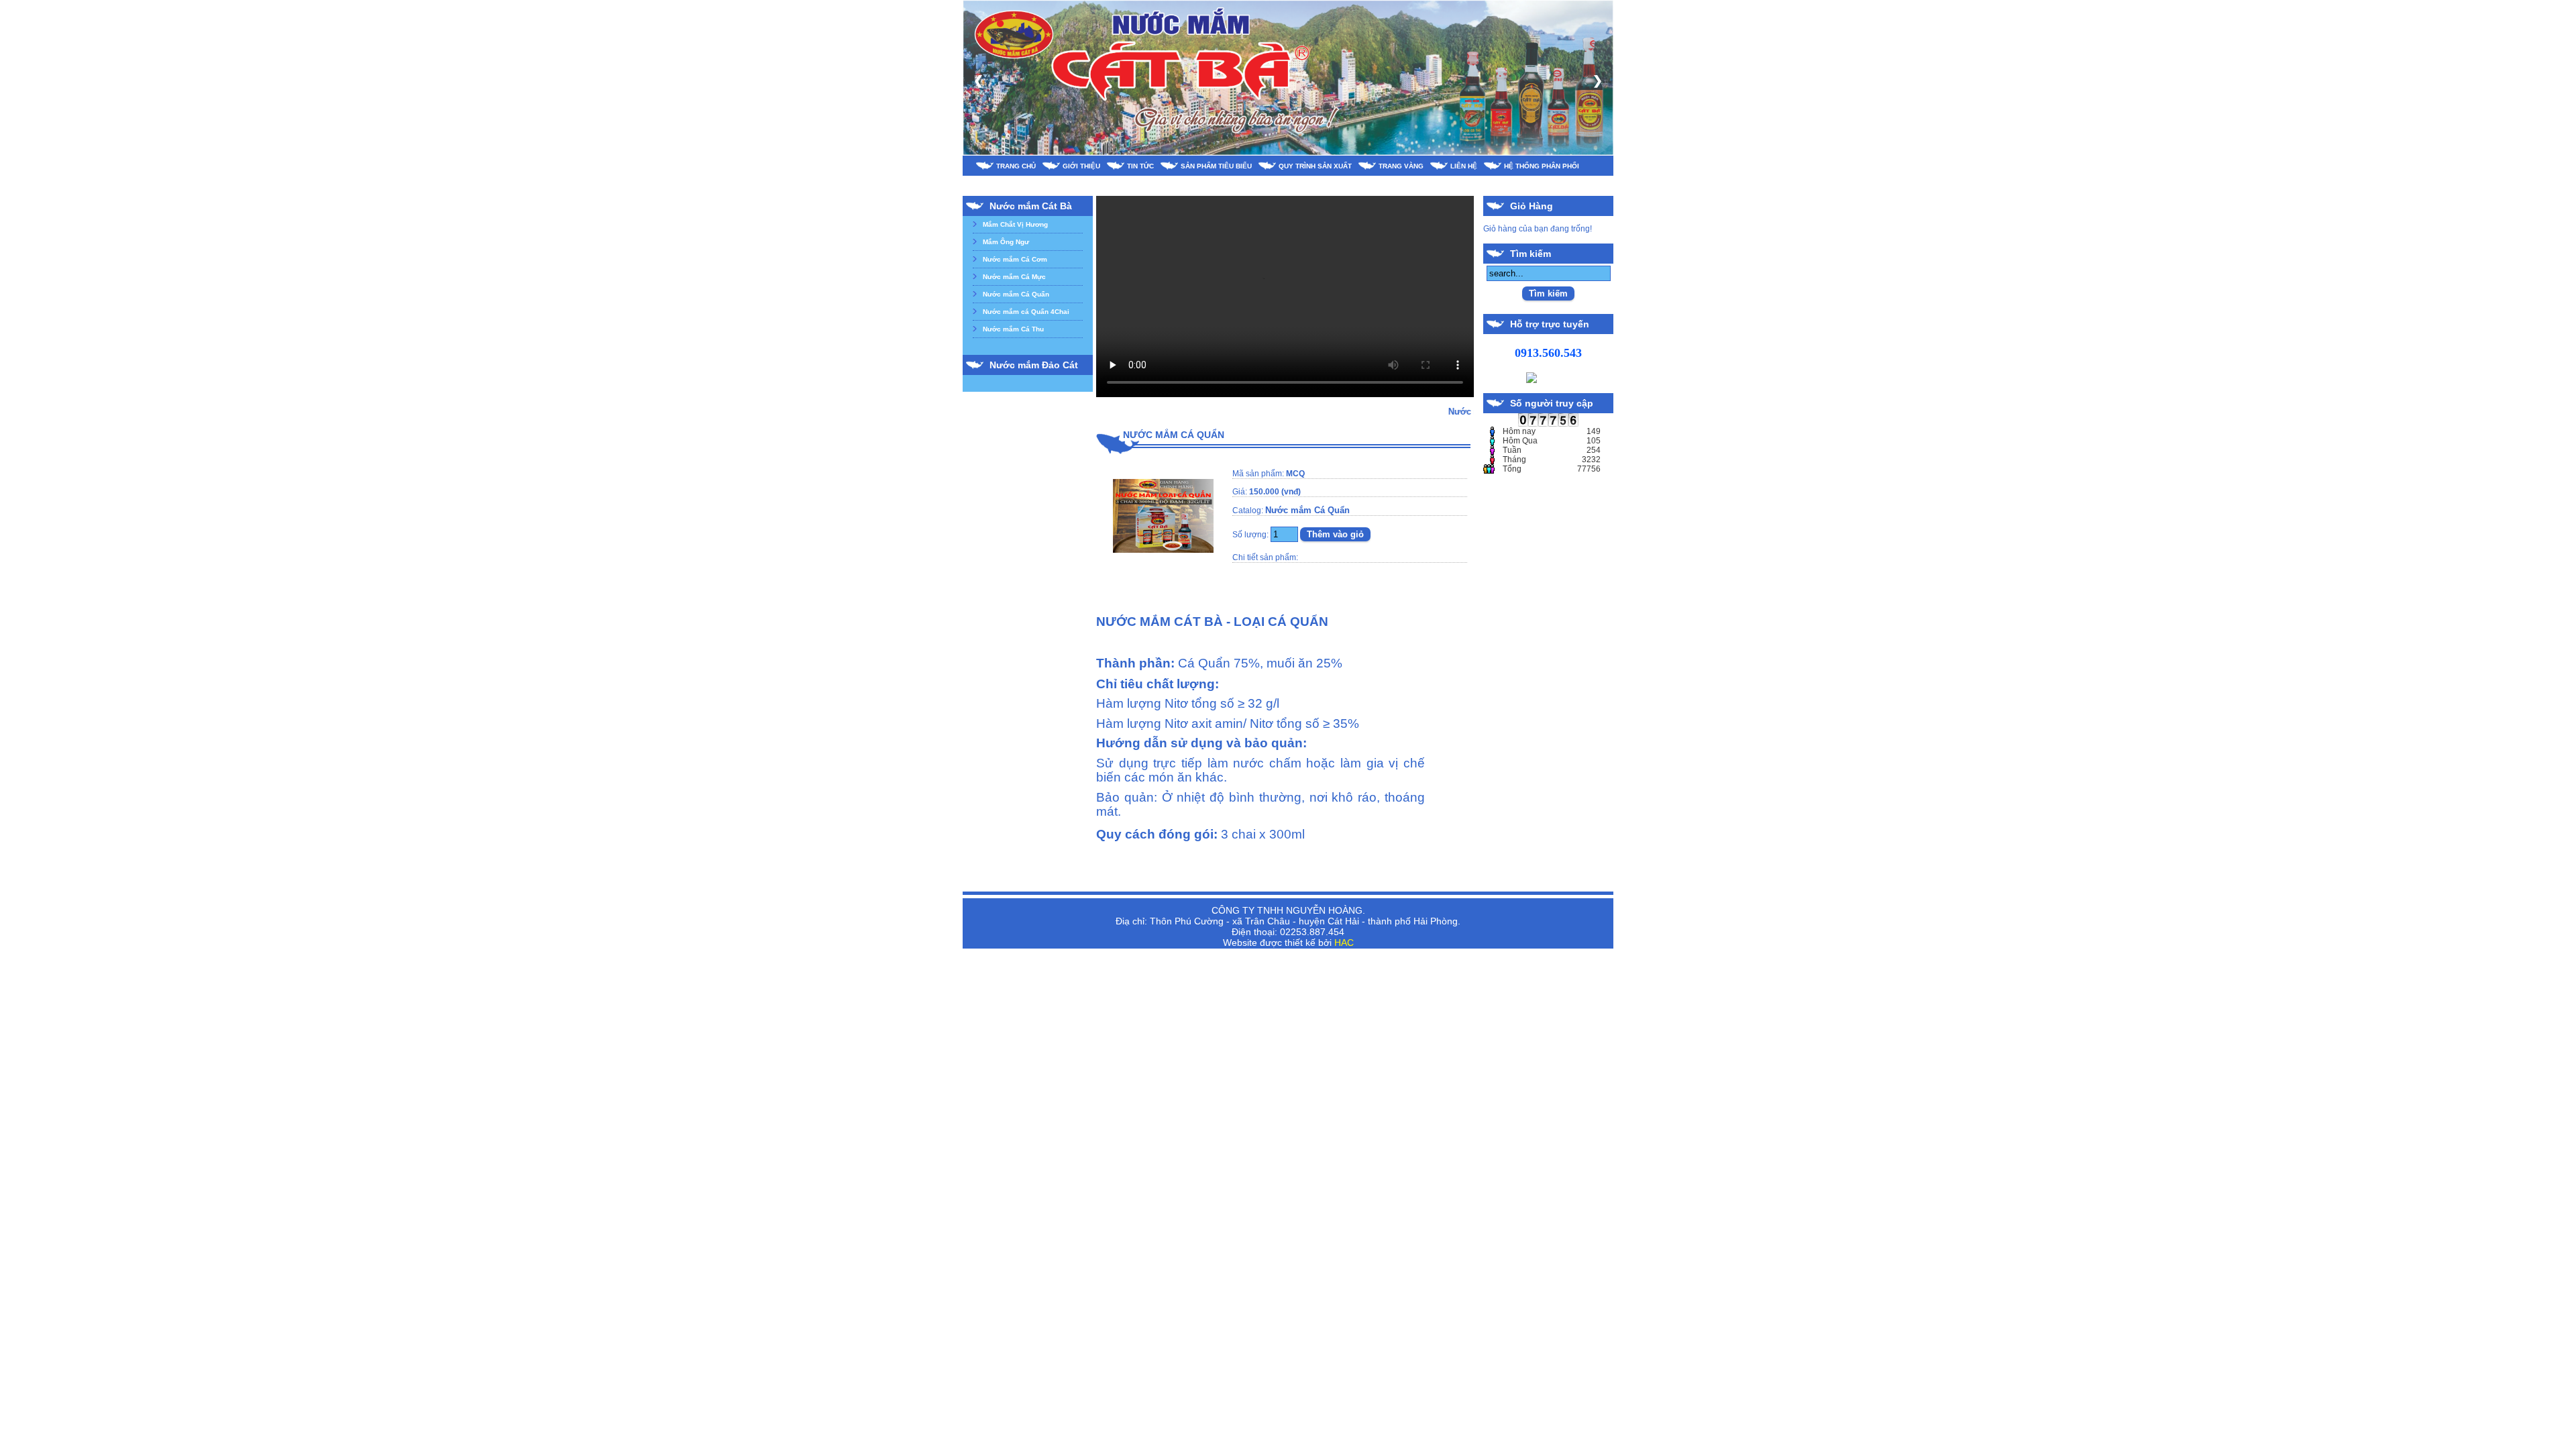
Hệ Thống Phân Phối (1542, 166)
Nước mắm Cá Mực (1014, 277)
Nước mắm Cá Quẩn (1016, 294)
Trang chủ (1016, 166)
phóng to (1163, 557)
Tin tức (1140, 166)
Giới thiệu (1081, 166)
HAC (1344, 943)
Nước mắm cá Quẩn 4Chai (1026, 312)
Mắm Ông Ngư (1006, 242)
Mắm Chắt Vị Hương (1015, 224)
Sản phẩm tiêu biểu (1216, 166)
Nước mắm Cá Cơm (1015, 259)
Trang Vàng (1401, 166)
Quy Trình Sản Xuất (1315, 166)
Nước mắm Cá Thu (1013, 329)
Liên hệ (1464, 166)
